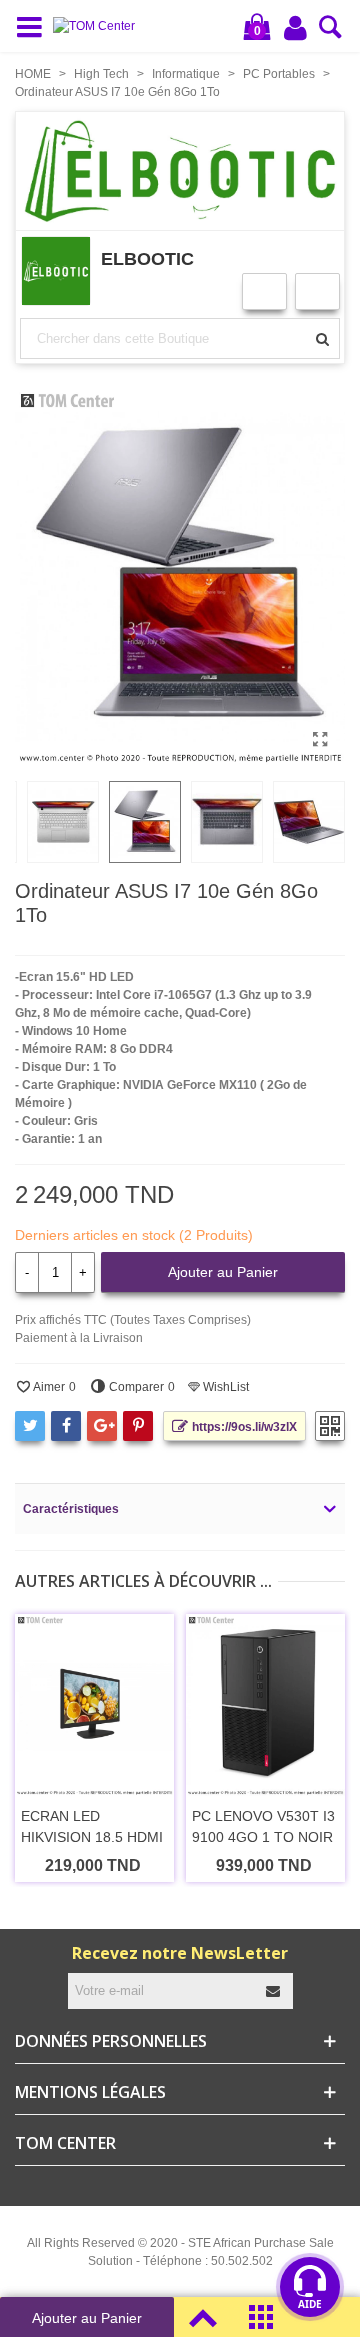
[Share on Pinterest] (138, 1426)
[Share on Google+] (102, 1426)
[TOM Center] (99, 26)
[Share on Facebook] (66, 1426)
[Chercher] (330, 33)
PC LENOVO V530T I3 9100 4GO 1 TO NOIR (263, 1826)
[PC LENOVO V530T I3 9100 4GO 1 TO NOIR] (265, 1705)
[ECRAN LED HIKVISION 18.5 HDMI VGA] (94, 1705)
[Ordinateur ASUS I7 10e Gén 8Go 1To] (320, 740)
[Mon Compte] (297, 27)
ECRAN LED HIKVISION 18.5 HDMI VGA (92, 1837)
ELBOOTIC (147, 258)
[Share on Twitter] (30, 1426)
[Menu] (34, 26)
